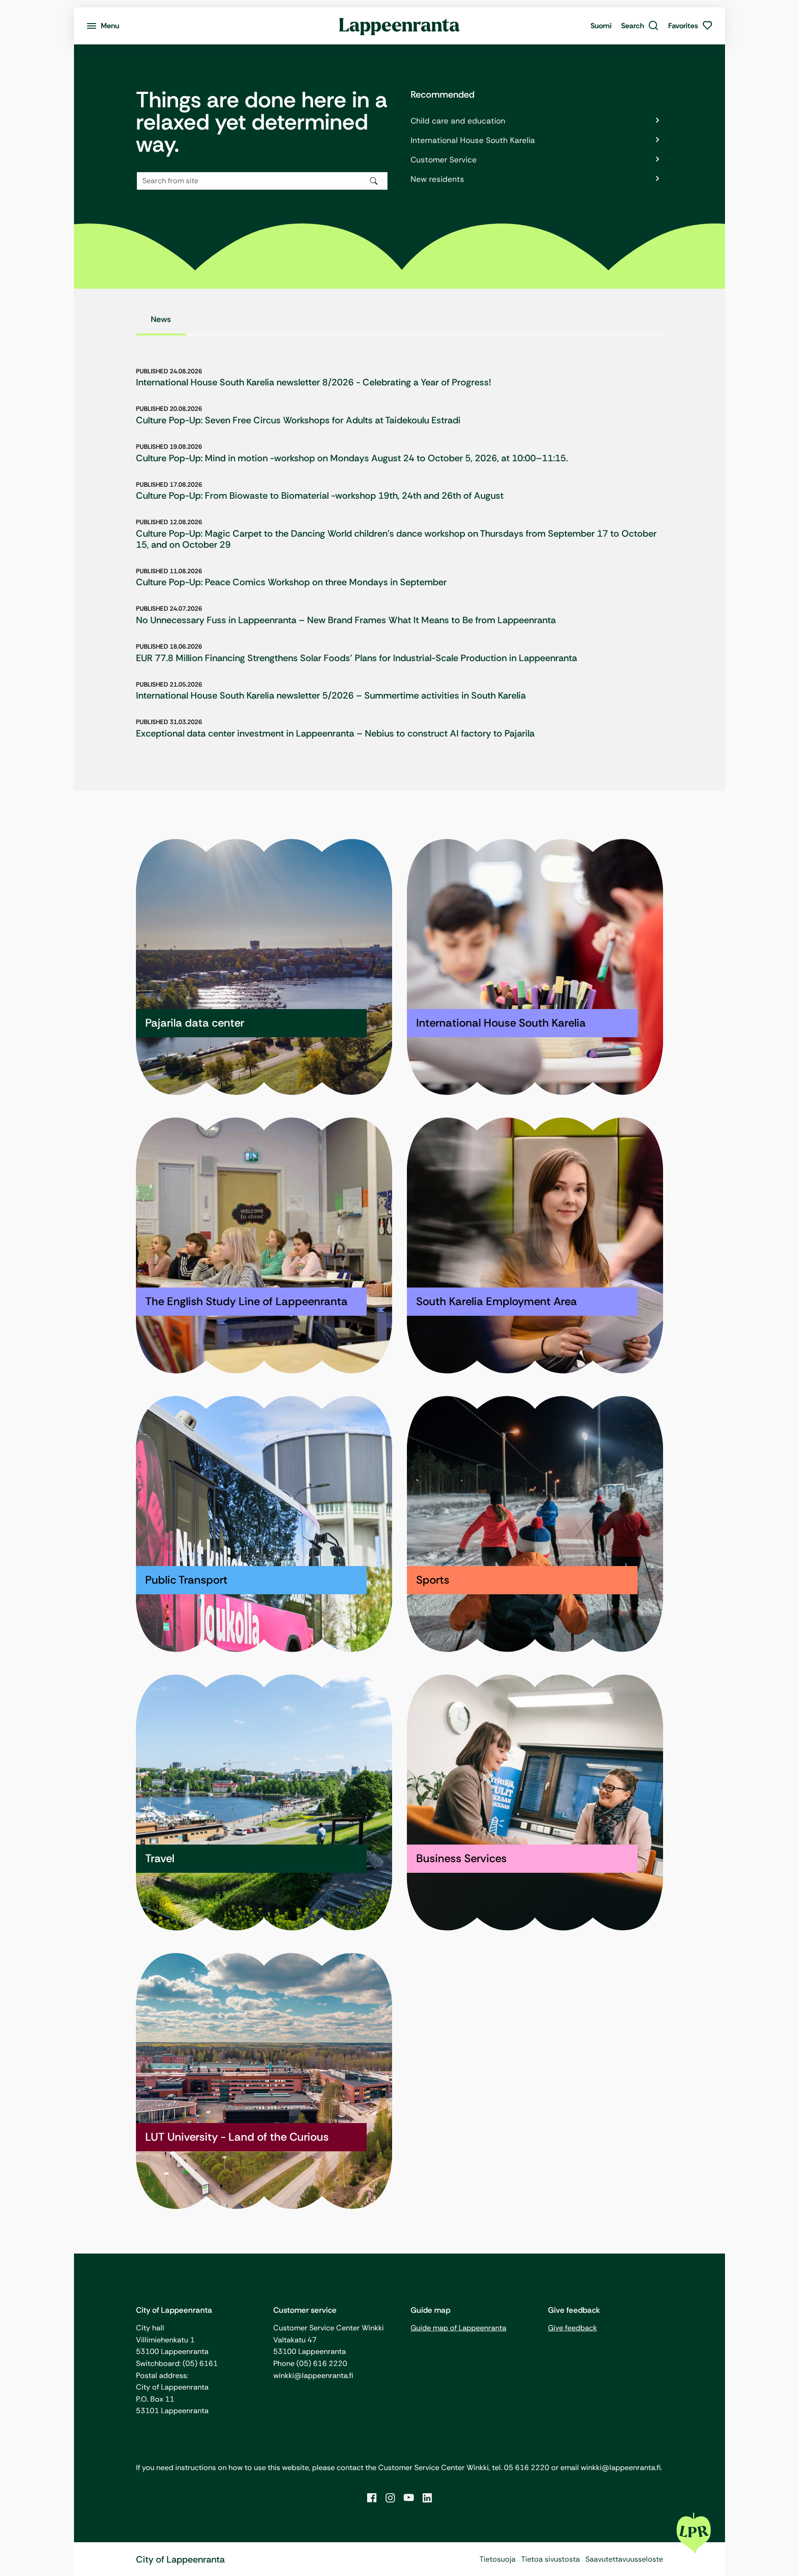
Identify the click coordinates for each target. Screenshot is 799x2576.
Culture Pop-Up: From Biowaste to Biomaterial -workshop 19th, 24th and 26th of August (320, 495)
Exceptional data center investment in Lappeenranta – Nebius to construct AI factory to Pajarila (335, 733)
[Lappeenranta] (400, 26)
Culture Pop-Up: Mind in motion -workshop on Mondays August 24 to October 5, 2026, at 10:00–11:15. (352, 458)
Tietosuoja (498, 2559)
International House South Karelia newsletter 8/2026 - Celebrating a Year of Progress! (313, 382)
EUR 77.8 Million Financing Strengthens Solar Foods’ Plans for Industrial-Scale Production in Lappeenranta (356, 658)
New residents (437, 179)
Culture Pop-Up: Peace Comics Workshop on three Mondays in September (291, 582)
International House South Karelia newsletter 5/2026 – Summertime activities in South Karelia (331, 695)
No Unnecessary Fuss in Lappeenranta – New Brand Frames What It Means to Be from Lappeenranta (346, 620)
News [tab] (161, 319)
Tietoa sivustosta (550, 2559)
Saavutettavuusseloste (624, 2559)
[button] (640, 26)
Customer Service (444, 160)
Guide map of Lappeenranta (458, 2328)
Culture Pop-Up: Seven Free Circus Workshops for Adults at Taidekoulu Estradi (298, 420)
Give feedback (572, 2328)
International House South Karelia (473, 140)
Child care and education (458, 121)
